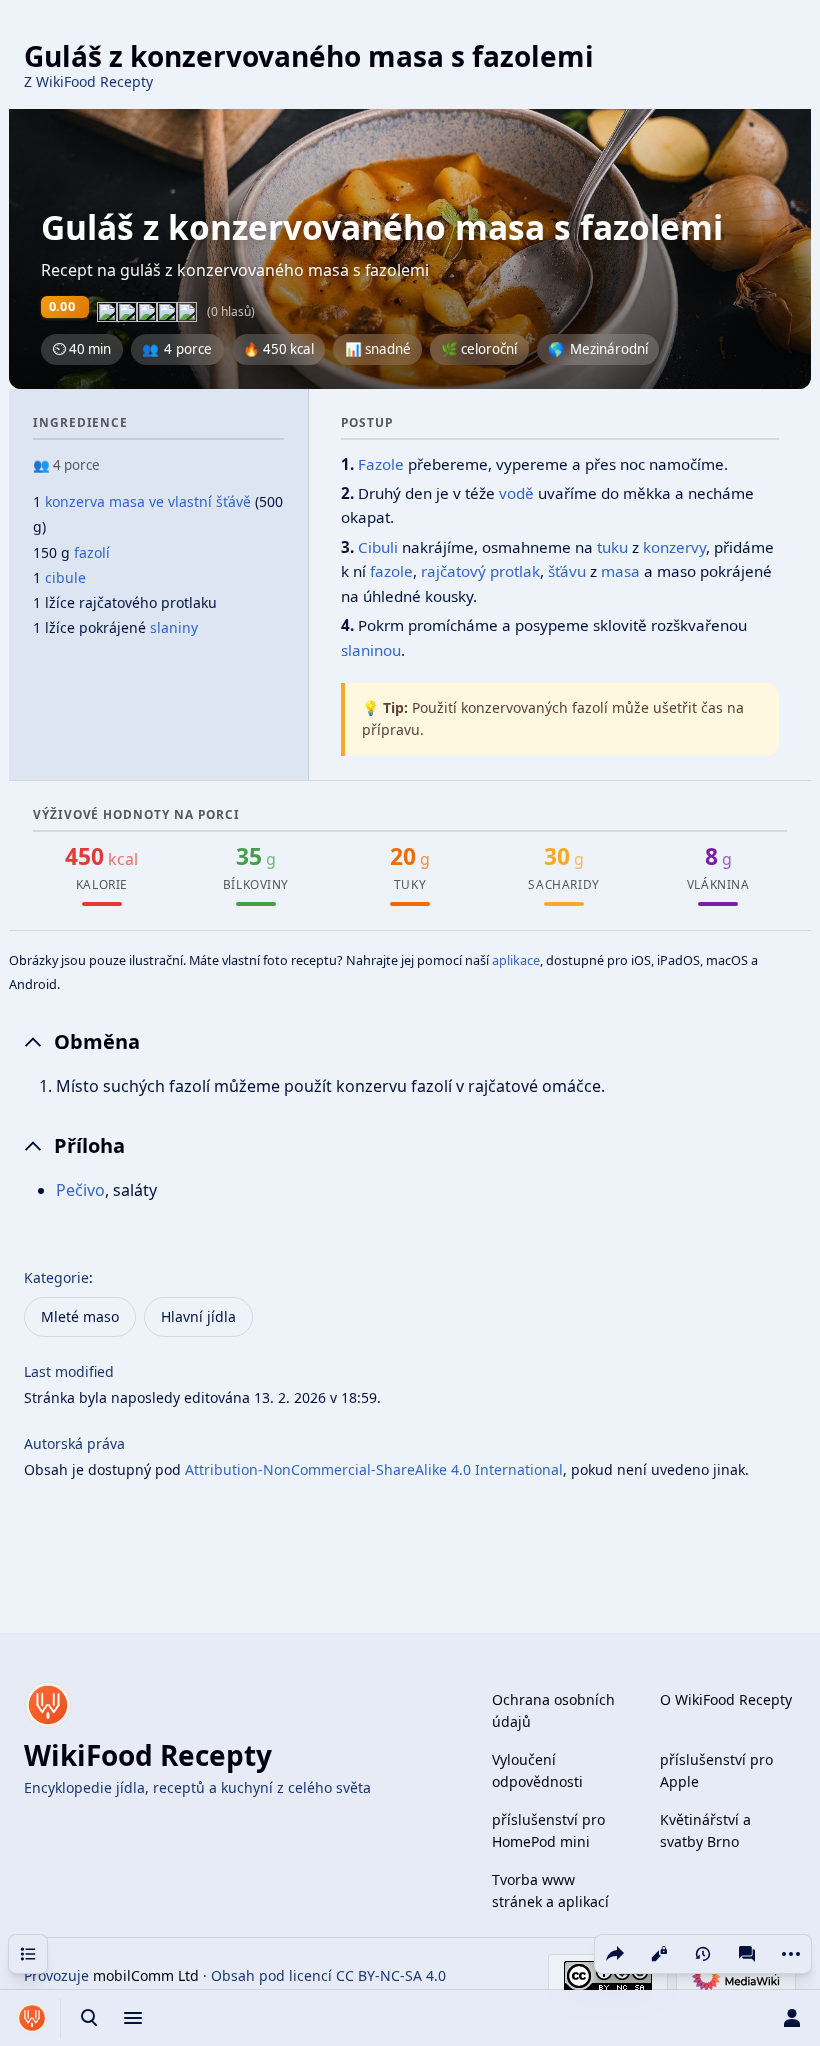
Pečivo (80, 1190)
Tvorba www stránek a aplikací (550, 1890)
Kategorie (56, 1277)
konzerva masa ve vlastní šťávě (148, 501)
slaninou (371, 650)
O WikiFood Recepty (726, 1699)
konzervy (674, 547)
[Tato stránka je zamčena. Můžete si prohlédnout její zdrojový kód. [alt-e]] (659, 1954)
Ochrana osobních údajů (553, 1710)
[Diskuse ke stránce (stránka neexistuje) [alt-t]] (747, 1954)
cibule (65, 577)
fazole (391, 571)
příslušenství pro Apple (716, 1770)
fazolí (92, 552)
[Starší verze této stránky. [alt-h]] (703, 1954)
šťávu (567, 571)
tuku (612, 547)
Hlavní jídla (198, 1316)
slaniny (174, 627)
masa (620, 571)
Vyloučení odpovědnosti (537, 1770)
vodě (516, 493)
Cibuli (378, 547)
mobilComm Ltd (146, 1975)
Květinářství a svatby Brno (705, 1830)
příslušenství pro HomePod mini (548, 1830)
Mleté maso (80, 1316)
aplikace (516, 960)
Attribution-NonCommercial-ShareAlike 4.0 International (374, 1469)
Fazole (381, 464)
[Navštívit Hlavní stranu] (32, 2018)
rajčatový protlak (480, 571)
